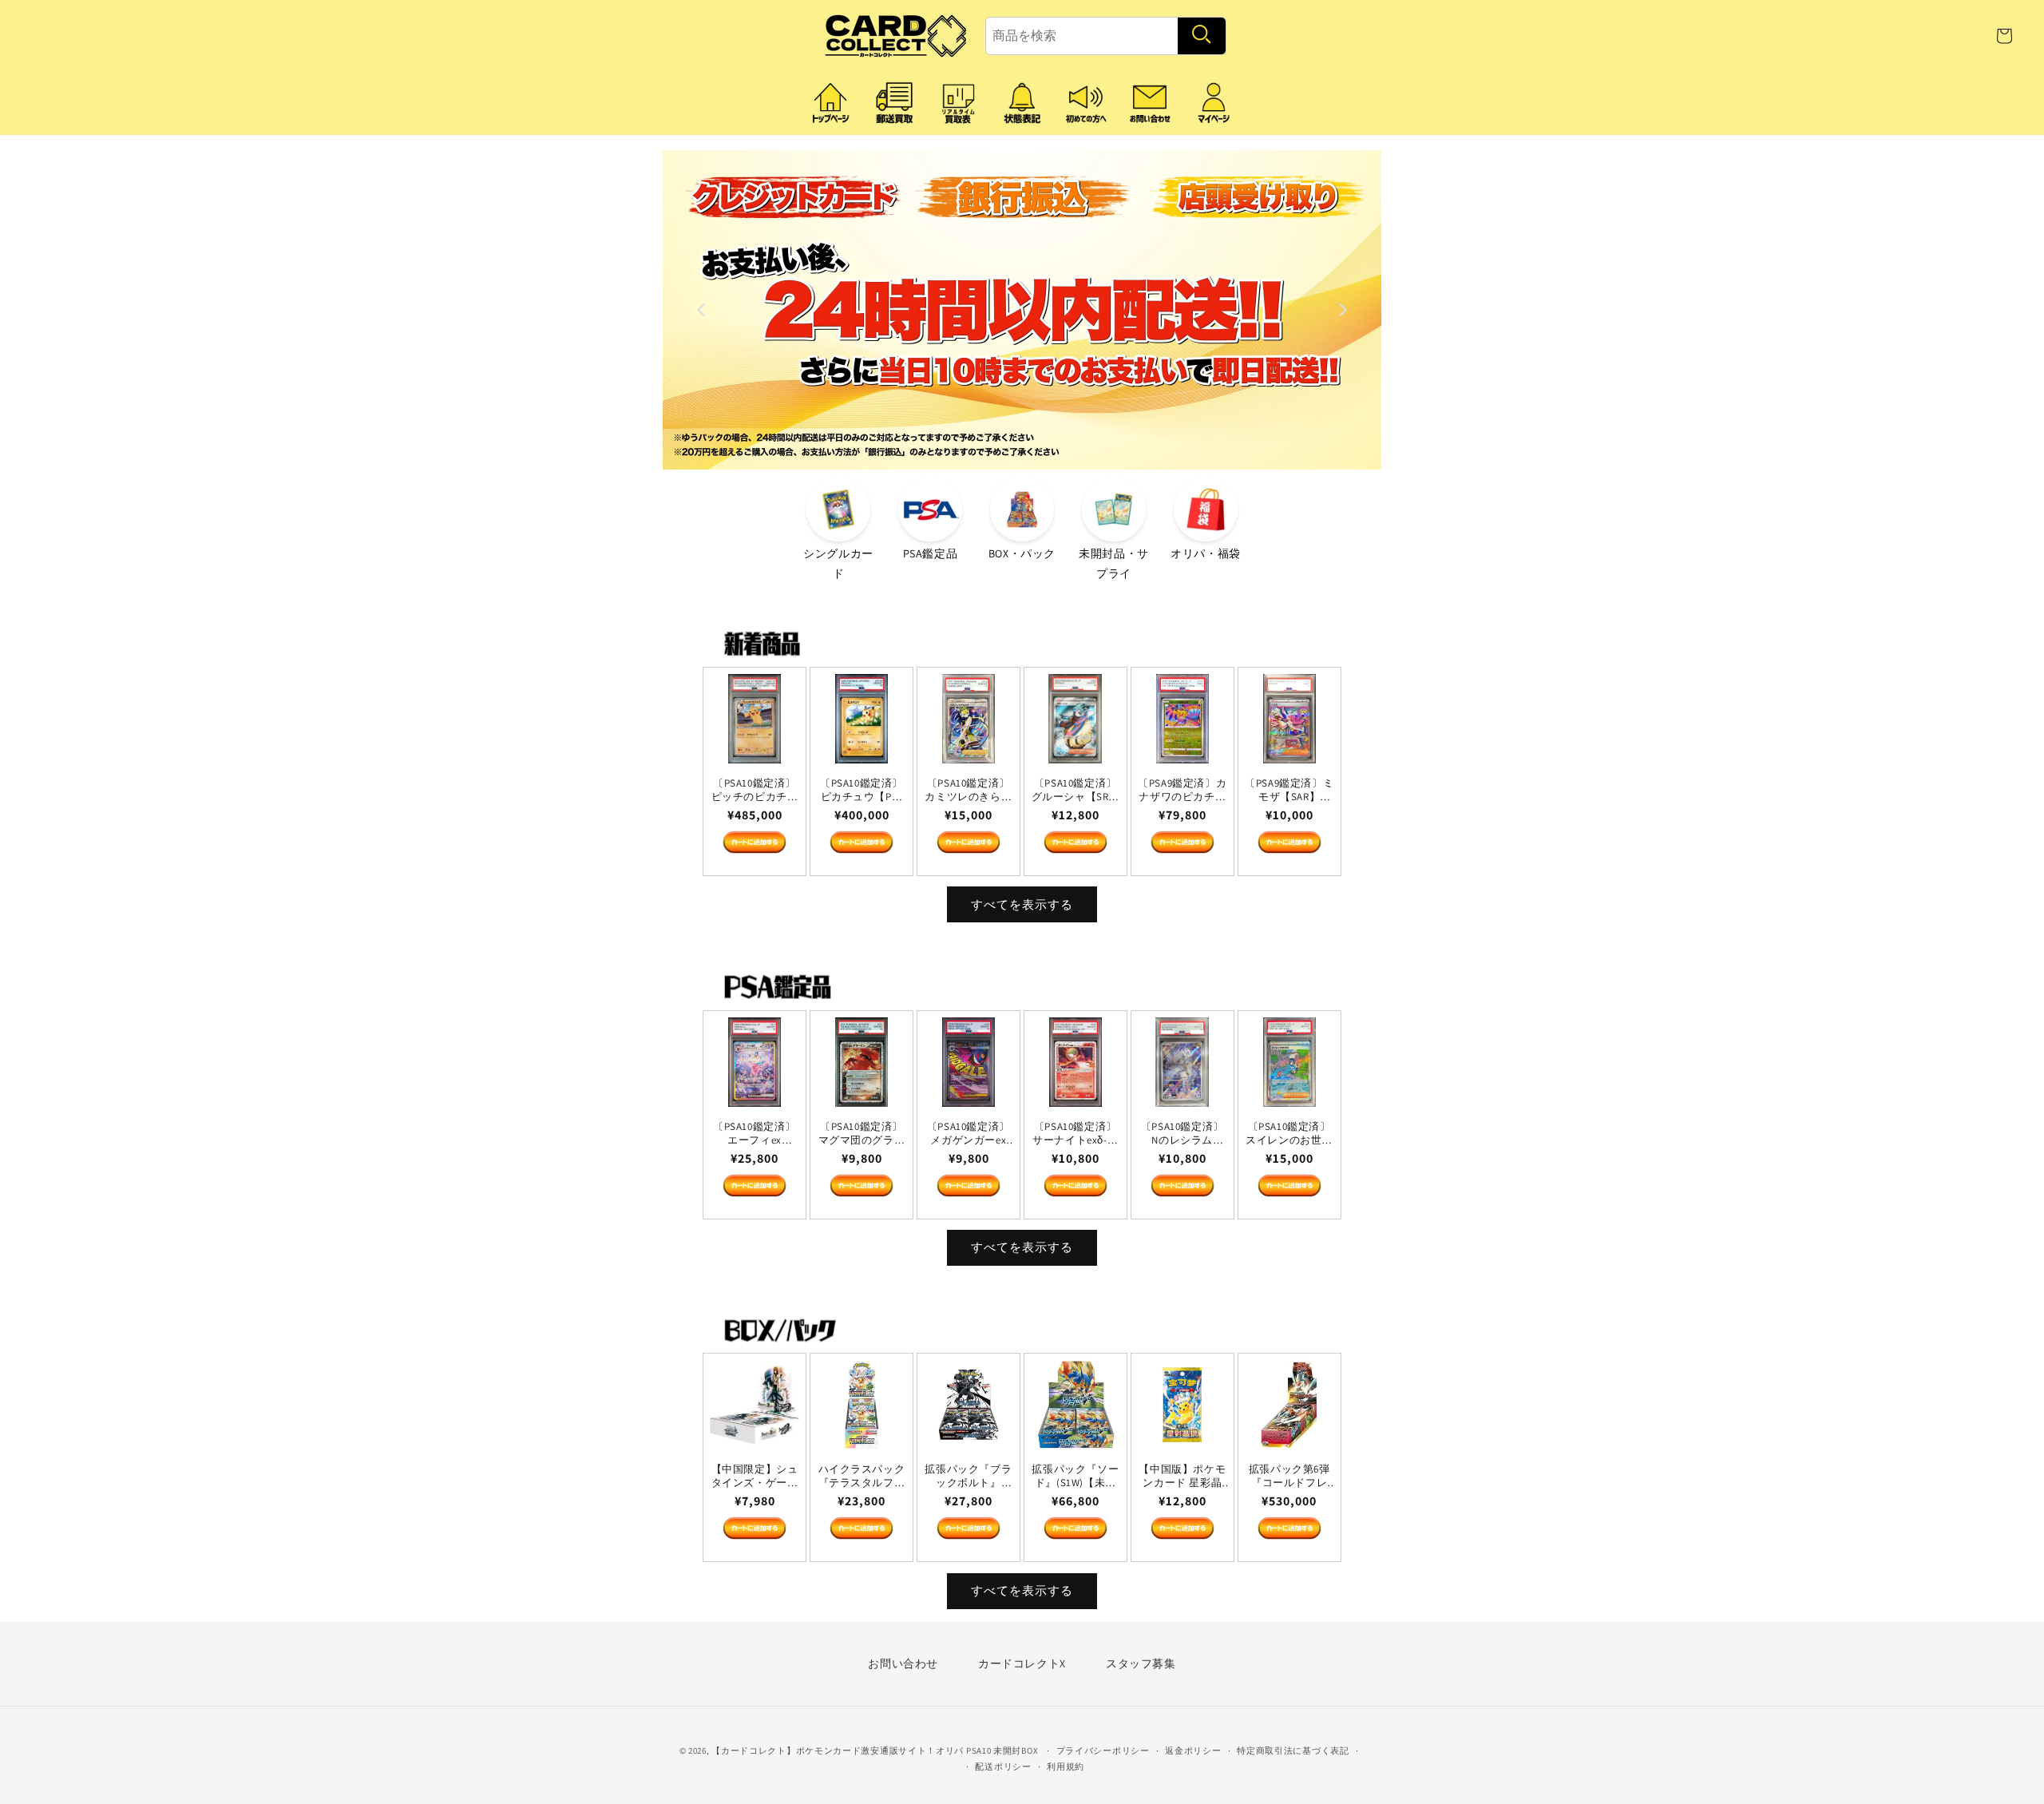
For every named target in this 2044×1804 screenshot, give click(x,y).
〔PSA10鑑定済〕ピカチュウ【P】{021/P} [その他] (862, 791)
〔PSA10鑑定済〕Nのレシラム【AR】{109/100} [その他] (1182, 1133)
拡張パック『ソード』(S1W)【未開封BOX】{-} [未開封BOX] (1076, 1477)
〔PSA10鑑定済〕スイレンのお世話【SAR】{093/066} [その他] (1289, 1133)
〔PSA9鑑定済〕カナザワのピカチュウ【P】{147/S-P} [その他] (1182, 791)
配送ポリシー (1003, 1766)
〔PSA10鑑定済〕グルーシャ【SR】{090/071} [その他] (1075, 791)
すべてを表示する (1022, 904)
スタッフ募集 (1141, 1663)
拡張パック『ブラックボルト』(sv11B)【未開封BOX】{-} (969, 1477)
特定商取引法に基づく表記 (1293, 1750)
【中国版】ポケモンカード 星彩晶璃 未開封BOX (1183, 1477)
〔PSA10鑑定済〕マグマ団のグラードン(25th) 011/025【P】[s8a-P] (862, 1133)
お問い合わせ (903, 1663)
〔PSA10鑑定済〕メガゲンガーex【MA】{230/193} (969, 1133)
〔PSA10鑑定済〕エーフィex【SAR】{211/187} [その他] (755, 1133)
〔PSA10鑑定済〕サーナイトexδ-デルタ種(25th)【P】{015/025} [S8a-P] (1075, 1133)
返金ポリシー (1193, 1750)
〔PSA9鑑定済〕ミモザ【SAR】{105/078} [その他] (1289, 791)
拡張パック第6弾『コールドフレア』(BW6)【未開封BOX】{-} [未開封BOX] (1289, 1477)
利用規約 (1066, 1766)
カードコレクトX (1022, 1663)
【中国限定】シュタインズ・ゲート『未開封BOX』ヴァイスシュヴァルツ (755, 1477)
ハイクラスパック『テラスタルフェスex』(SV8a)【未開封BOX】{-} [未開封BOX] (862, 1477)
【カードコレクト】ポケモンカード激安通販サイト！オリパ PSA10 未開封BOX (875, 1750)
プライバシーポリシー (1103, 1750)
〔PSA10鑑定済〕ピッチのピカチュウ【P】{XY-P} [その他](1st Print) (755, 791)
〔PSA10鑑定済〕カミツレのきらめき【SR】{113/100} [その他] (969, 791)
